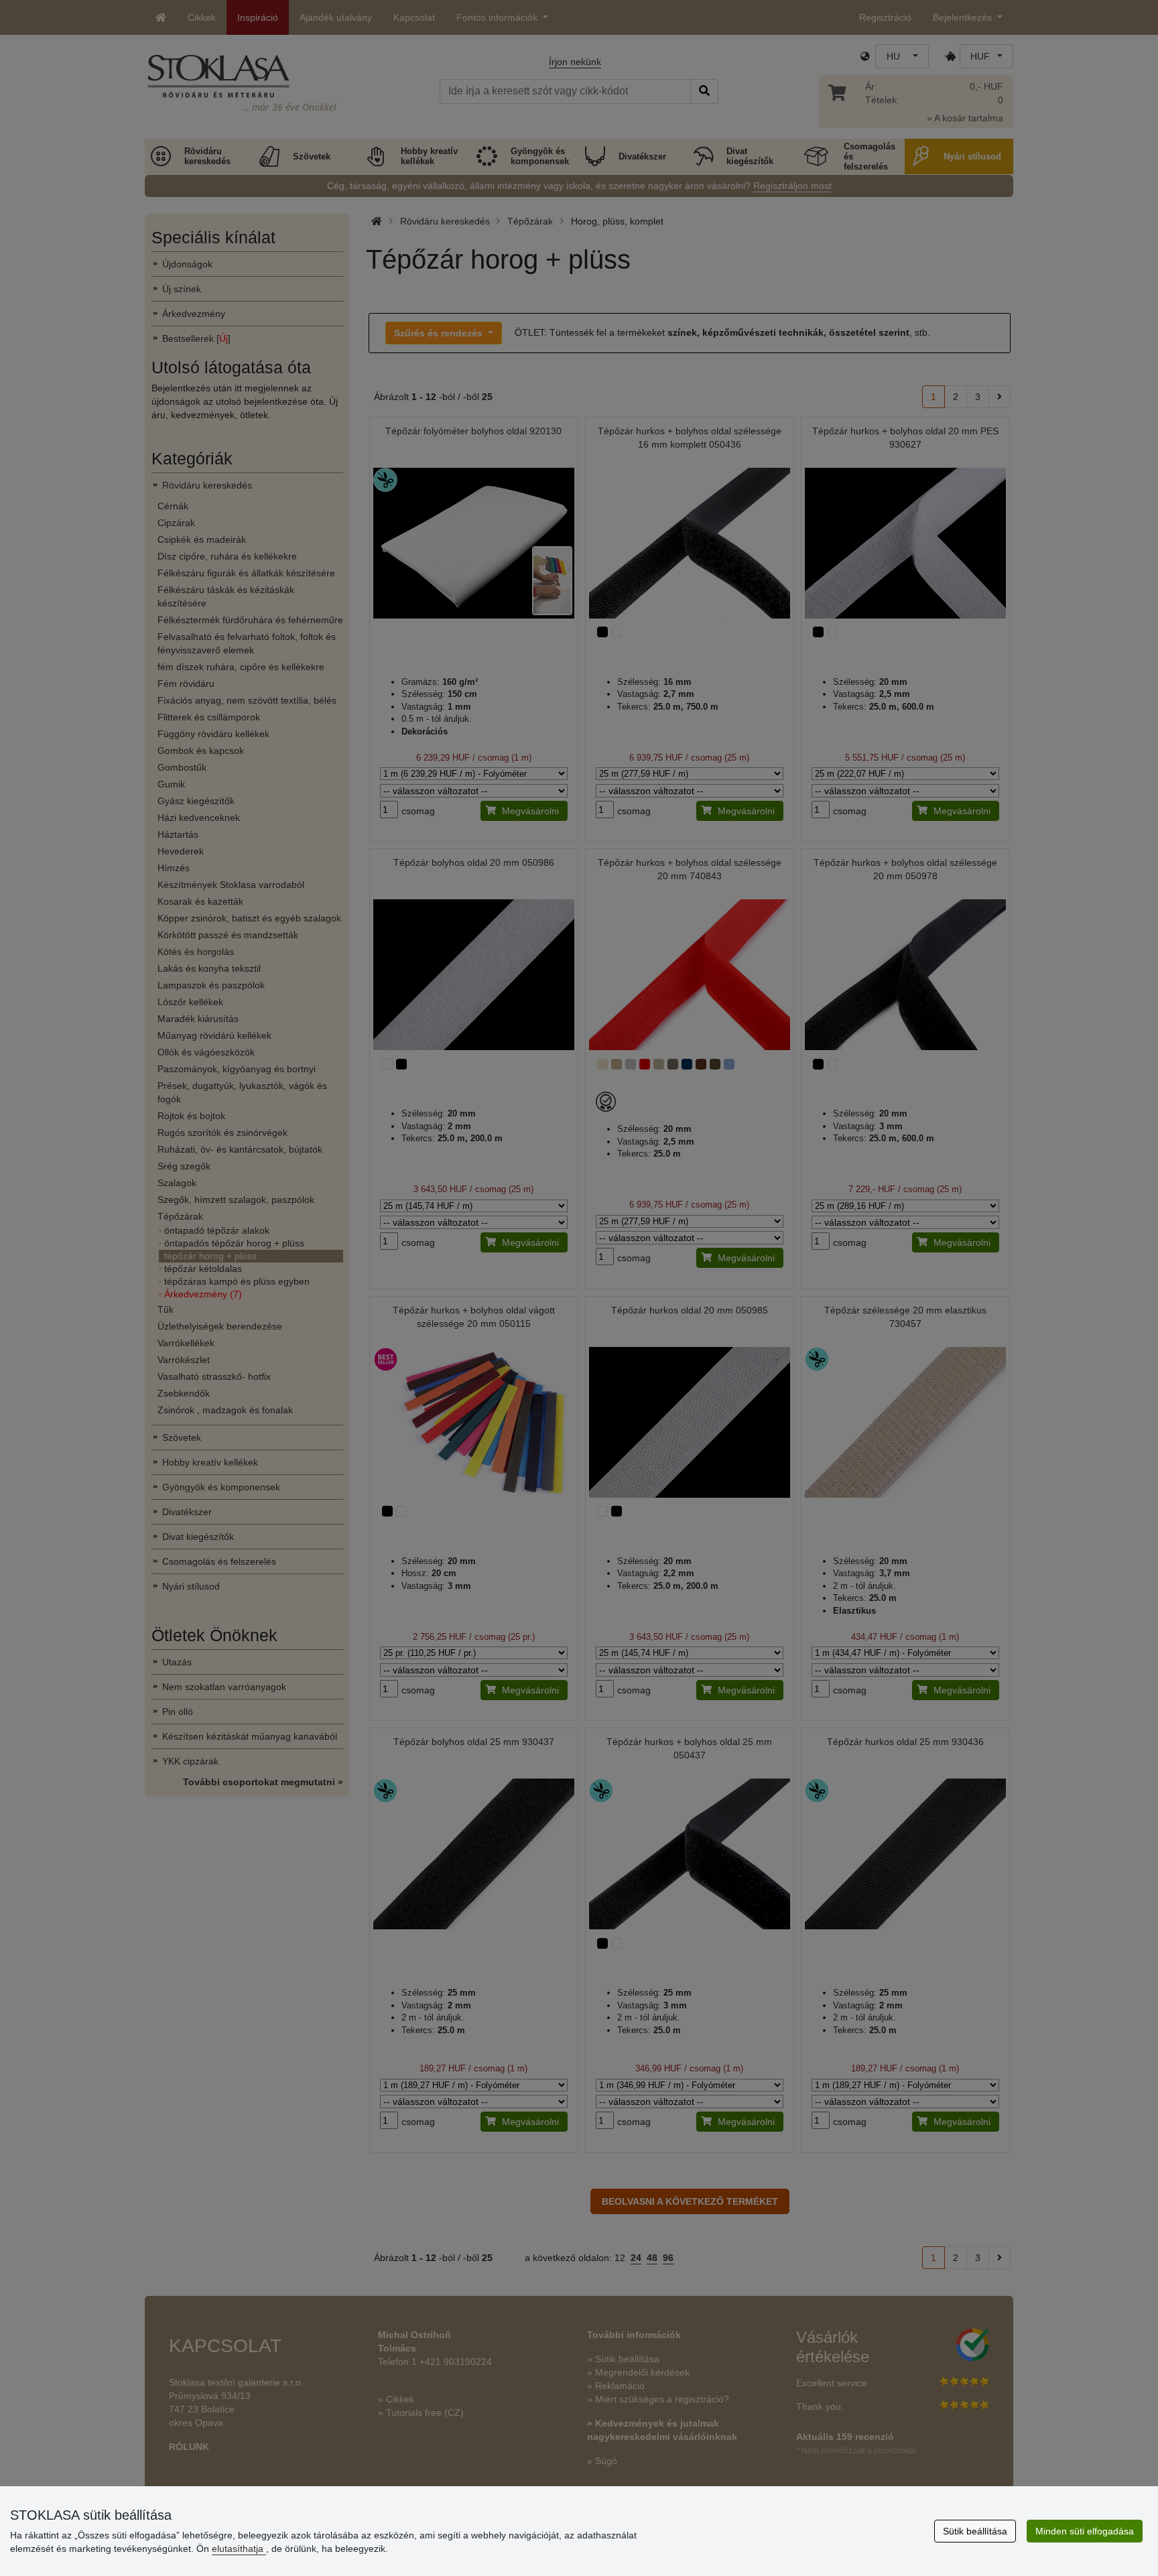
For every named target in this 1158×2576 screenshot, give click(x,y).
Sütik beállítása (975, 2531)
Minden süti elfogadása (1085, 2531)
